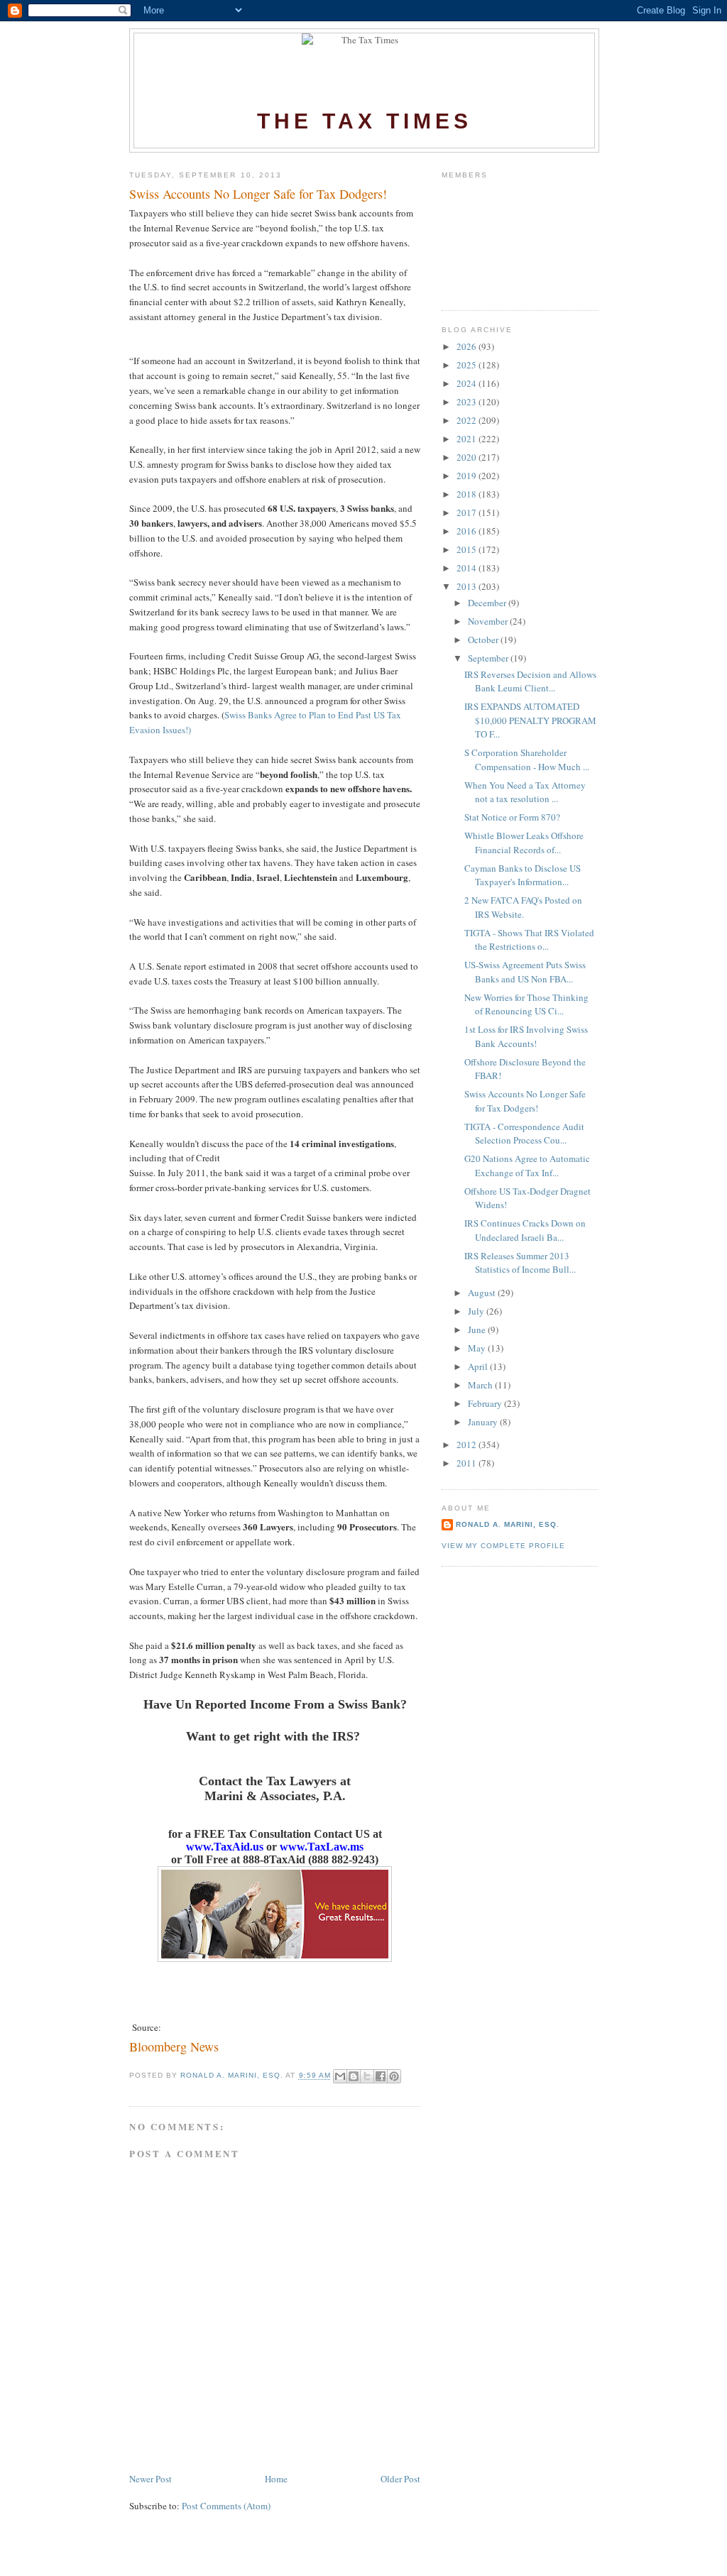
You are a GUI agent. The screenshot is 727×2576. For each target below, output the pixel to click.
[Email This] (340, 2076)
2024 (468, 383)
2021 (468, 439)
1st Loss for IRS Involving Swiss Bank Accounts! (526, 1036)
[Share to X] (367, 2076)
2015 (468, 549)
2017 (468, 513)
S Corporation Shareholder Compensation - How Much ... (527, 760)
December (488, 603)
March (481, 1385)
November (489, 621)
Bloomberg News (174, 2046)
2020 (468, 457)
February (486, 1403)
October (484, 640)
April (479, 1366)
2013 (468, 586)
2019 (468, 476)
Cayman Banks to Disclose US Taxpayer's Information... (523, 875)
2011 (468, 1463)
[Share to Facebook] (381, 2076)
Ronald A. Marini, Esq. (508, 1524)
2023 (468, 402)
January (484, 1422)
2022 (468, 420)
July (477, 1311)
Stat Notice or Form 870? (512, 817)
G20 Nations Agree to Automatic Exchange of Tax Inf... (527, 1166)
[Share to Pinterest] (394, 2076)
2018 (468, 494)
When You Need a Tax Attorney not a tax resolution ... (525, 792)
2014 (468, 568)
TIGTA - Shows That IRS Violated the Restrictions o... (529, 940)
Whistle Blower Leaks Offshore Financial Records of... (524, 843)
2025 (468, 365)
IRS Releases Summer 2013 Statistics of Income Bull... (520, 1263)
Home (276, 2479)
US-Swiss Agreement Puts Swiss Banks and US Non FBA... (525, 972)
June (478, 1330)
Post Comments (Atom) (226, 2506)
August (483, 1293)
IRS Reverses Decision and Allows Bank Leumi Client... (530, 681)
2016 (468, 531)
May (478, 1348)
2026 (468, 346)
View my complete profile (503, 1546)
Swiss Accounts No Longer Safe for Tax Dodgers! (525, 1101)
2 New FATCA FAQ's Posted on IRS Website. (523, 907)
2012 (468, 1445)
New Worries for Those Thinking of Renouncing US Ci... (526, 1004)
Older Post (400, 2479)
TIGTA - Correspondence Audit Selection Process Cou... (524, 1134)
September (489, 658)
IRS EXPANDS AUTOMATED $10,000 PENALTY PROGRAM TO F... (530, 720)
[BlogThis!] (354, 2076)
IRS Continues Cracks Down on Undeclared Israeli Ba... (525, 1230)
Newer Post (151, 2479)
